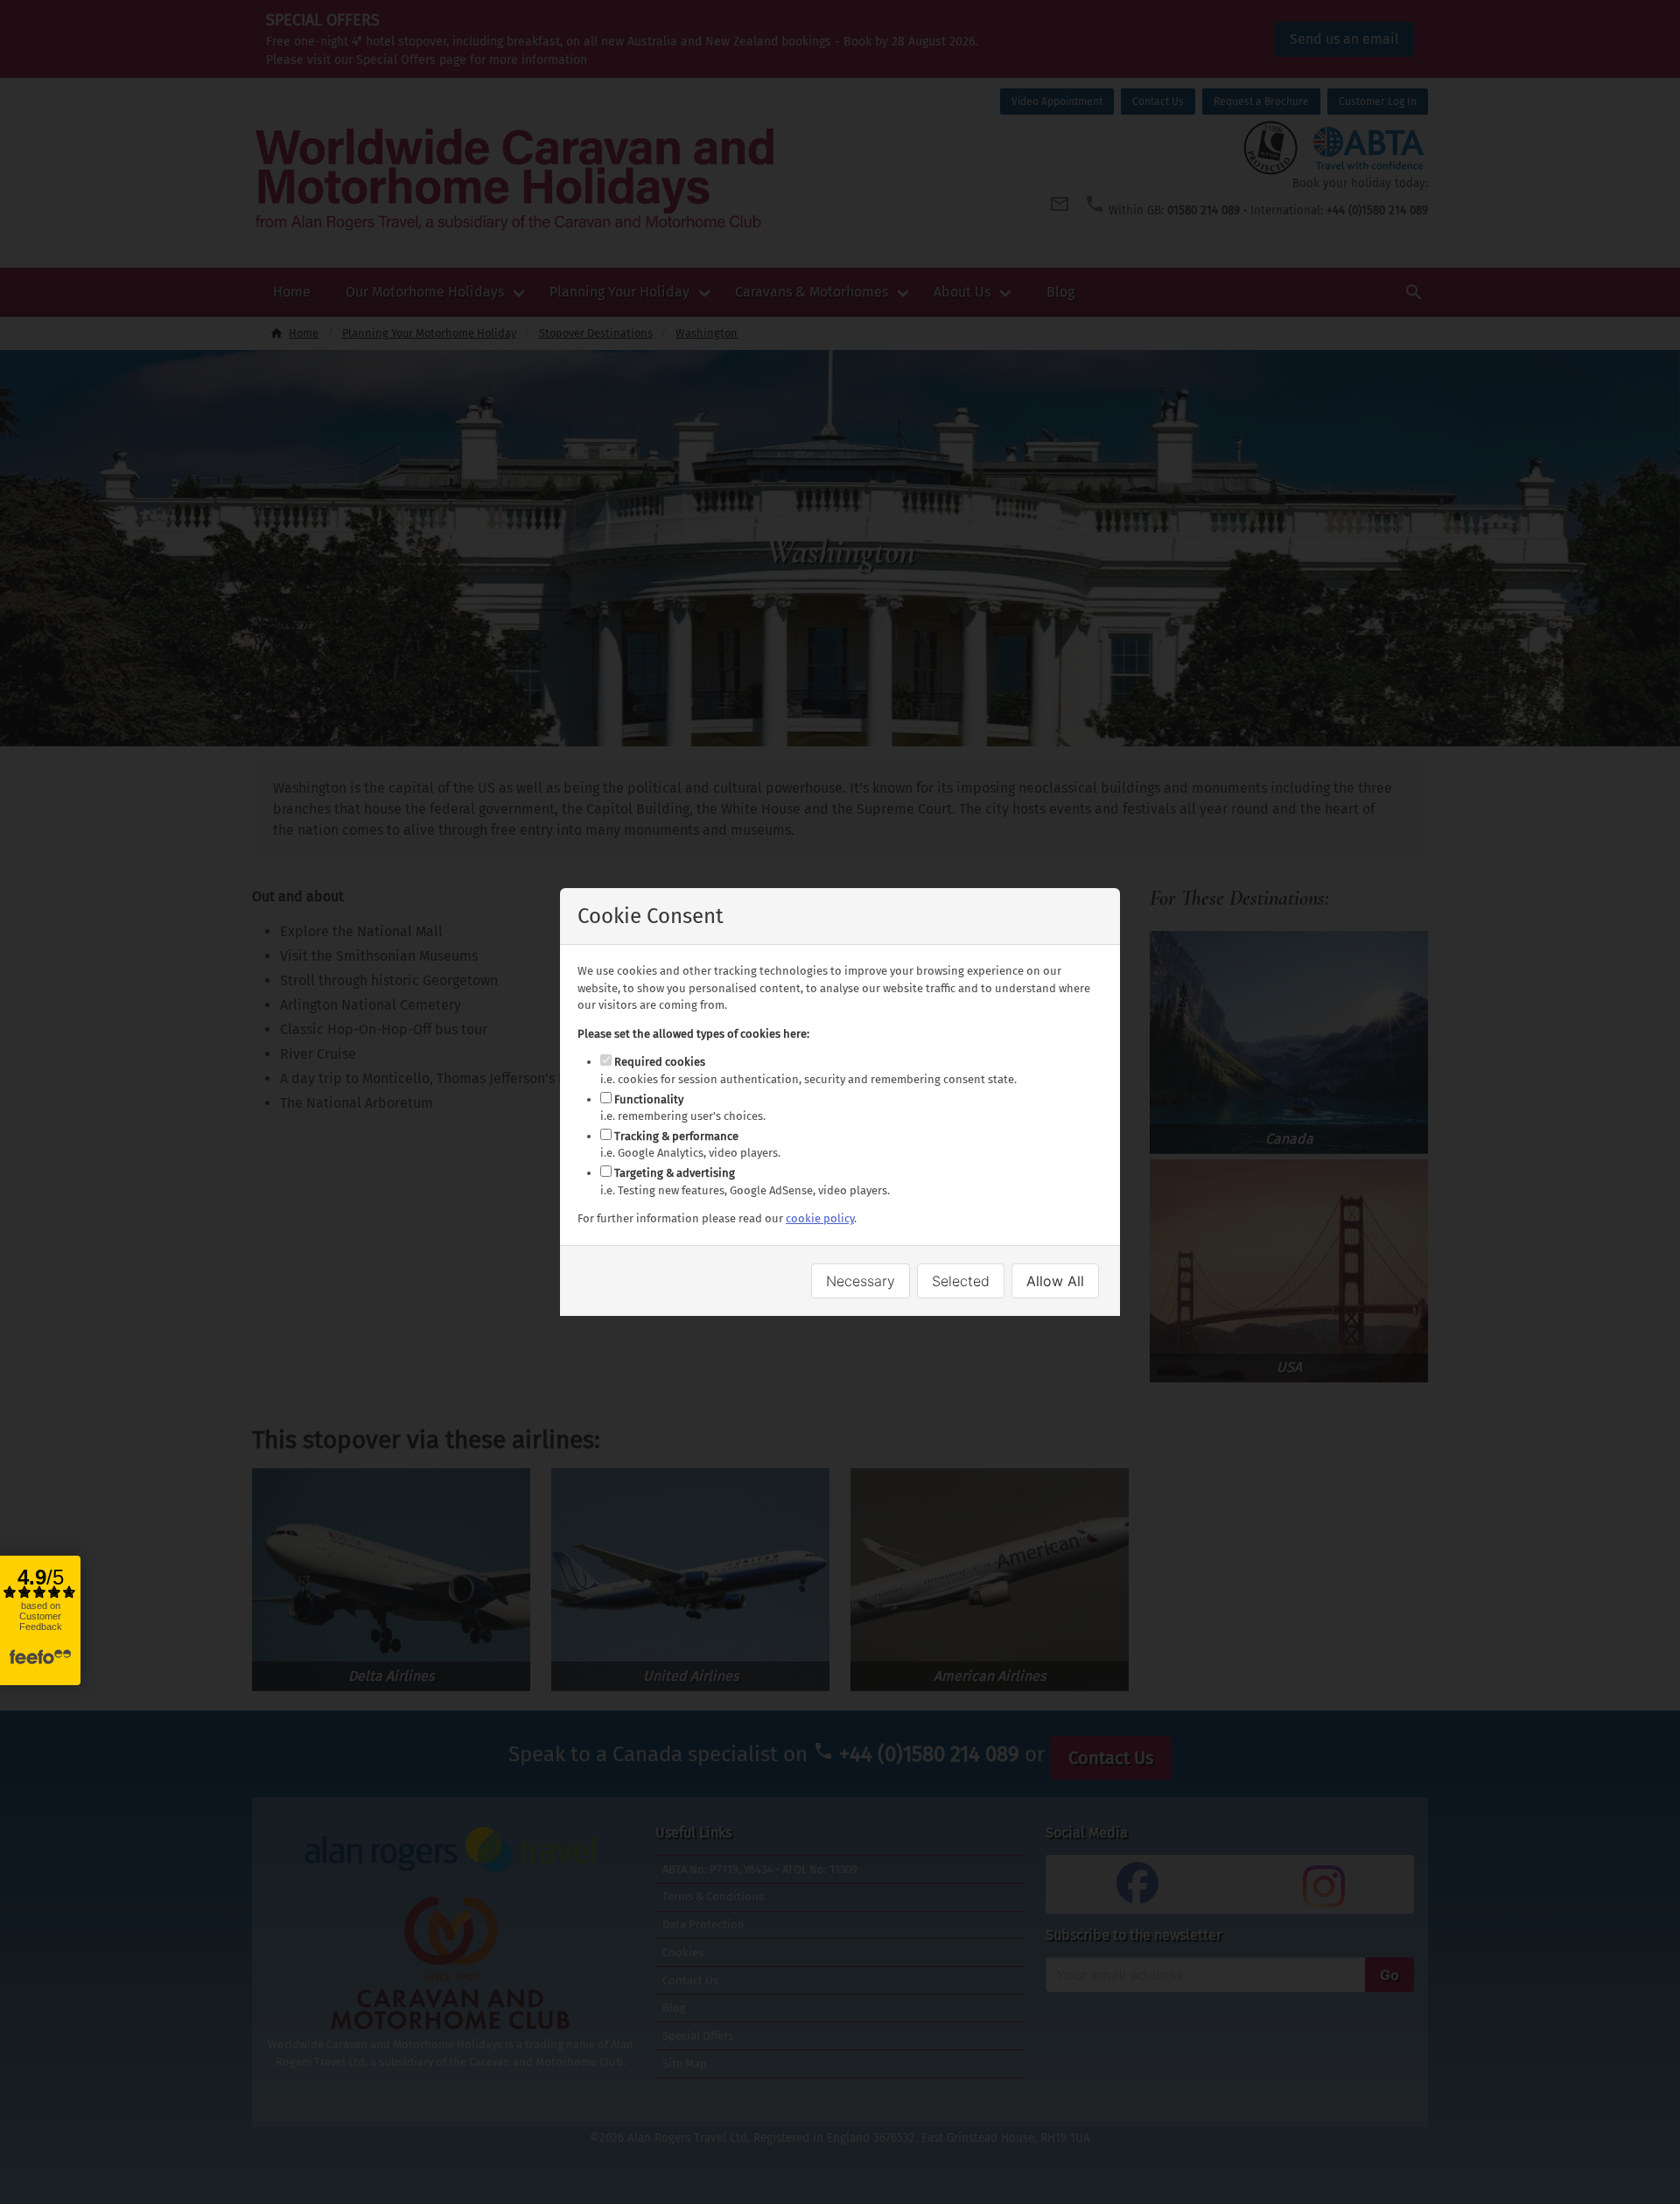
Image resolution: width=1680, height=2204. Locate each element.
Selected (961, 1281)
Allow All (1055, 1281)
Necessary (861, 1281)
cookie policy (820, 1218)
